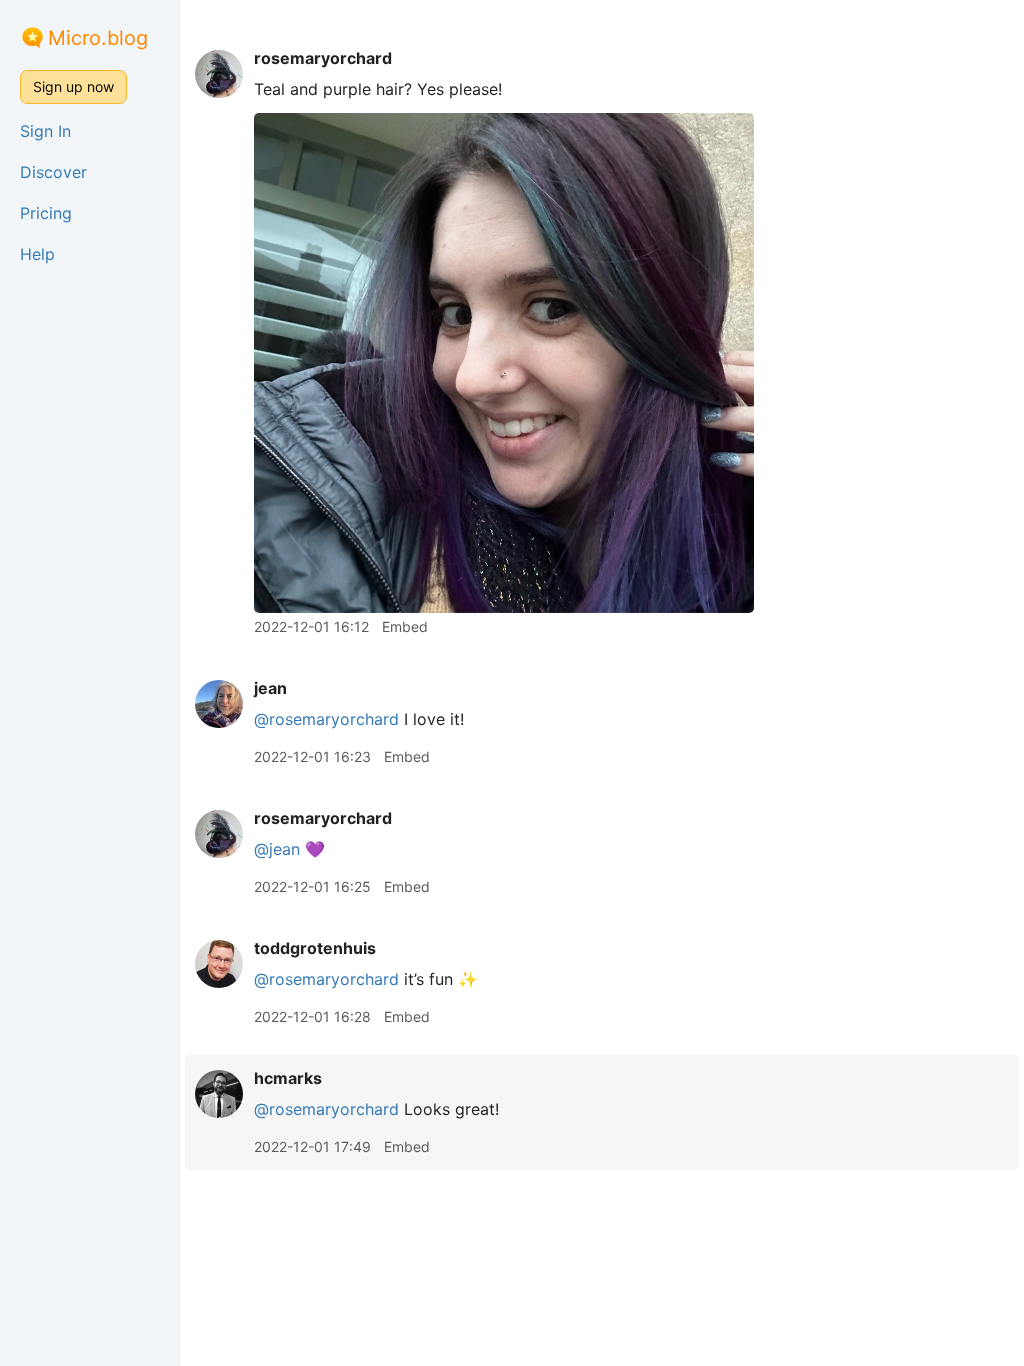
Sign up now (73, 86)
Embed (405, 626)
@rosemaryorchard (326, 719)
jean (270, 688)
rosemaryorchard (323, 58)
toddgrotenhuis (315, 948)
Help (37, 254)
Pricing (46, 213)
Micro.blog (98, 38)
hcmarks (288, 1078)
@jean (277, 849)
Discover (53, 172)
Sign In (45, 131)
